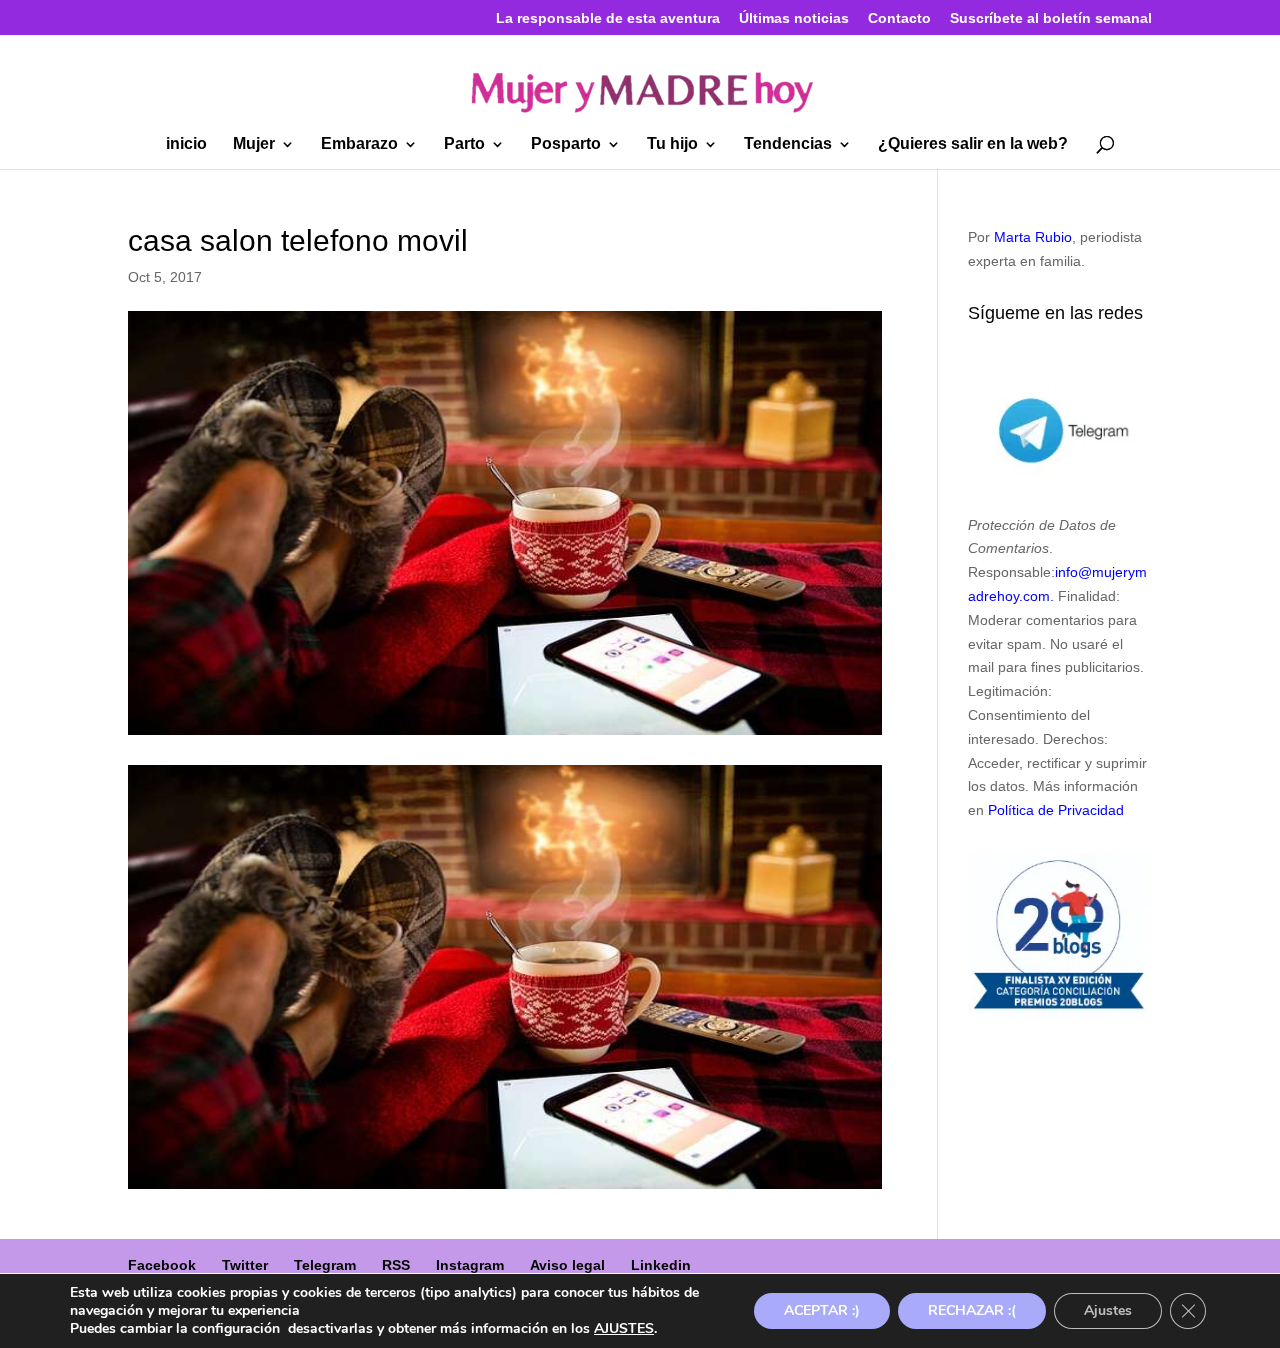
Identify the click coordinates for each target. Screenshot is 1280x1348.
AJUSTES (624, 1329)
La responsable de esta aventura (608, 18)
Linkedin (661, 1265)
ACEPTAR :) (822, 1310)
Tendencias (788, 144)
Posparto (566, 144)
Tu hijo (672, 144)
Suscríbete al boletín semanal (1051, 18)
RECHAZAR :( (972, 1310)
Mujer (254, 144)
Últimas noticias (794, 18)
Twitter (245, 1265)
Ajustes (1108, 1310)
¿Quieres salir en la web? (973, 144)
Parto (464, 144)
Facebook (162, 1265)
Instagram (470, 1265)
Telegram (325, 1265)
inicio (186, 144)
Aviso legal (567, 1265)
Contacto (899, 18)
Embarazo (359, 144)
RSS (396, 1265)
